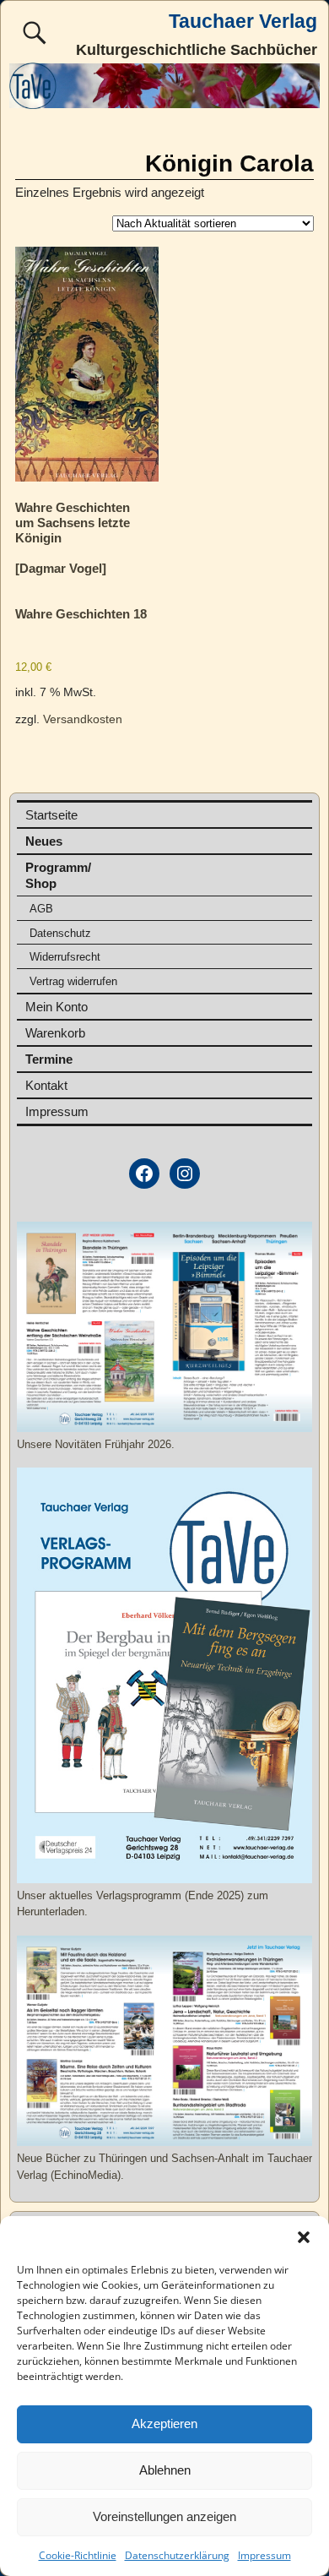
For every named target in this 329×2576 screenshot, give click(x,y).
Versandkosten (83, 719)
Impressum (264, 2555)
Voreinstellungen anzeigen (164, 2516)
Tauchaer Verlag (243, 22)
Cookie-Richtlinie (78, 2555)
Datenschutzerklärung (177, 2555)
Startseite (51, 815)
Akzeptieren (164, 2424)
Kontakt (46, 1085)
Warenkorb (55, 1033)
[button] (304, 2237)
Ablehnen (165, 2470)
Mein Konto (57, 1007)
